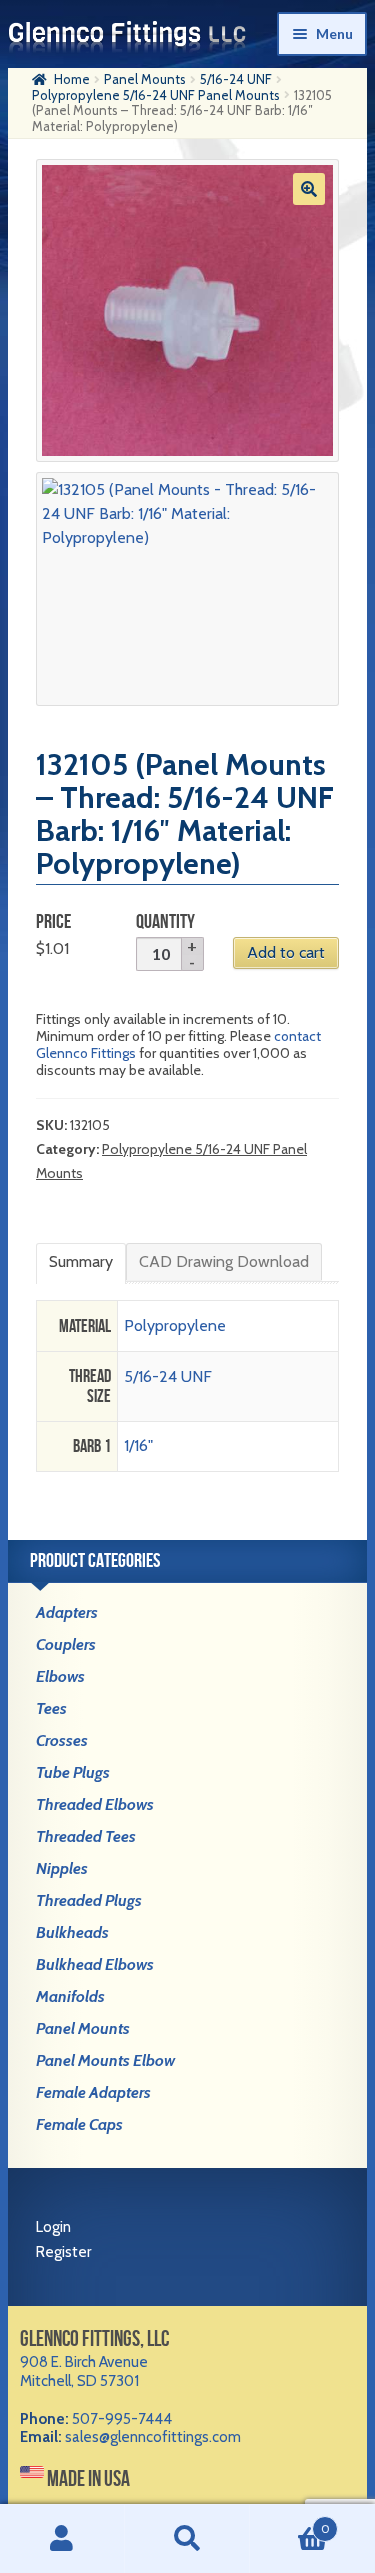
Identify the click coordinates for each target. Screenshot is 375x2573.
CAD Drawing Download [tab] (224, 1261)
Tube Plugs (73, 1772)
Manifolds (70, 1996)
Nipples (62, 1868)
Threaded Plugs (89, 1900)
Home (72, 79)
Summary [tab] (81, 1261)
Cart (290, 2521)
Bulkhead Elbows (95, 1964)
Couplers (66, 1644)
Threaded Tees (86, 1836)
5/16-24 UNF (236, 79)
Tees (51, 1708)
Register (63, 2252)
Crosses (62, 1740)
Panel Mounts (145, 79)
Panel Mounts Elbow (105, 2060)
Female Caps (79, 2124)
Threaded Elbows (95, 1804)
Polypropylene (175, 1325)
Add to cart (286, 952)
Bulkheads (72, 1932)
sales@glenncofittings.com (153, 2437)
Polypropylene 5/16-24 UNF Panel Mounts (156, 95)
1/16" (138, 1445)
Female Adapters (93, 2092)
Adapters (67, 1612)
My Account (62, 2539)
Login (53, 2227)
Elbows (60, 1676)
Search (187, 2539)
